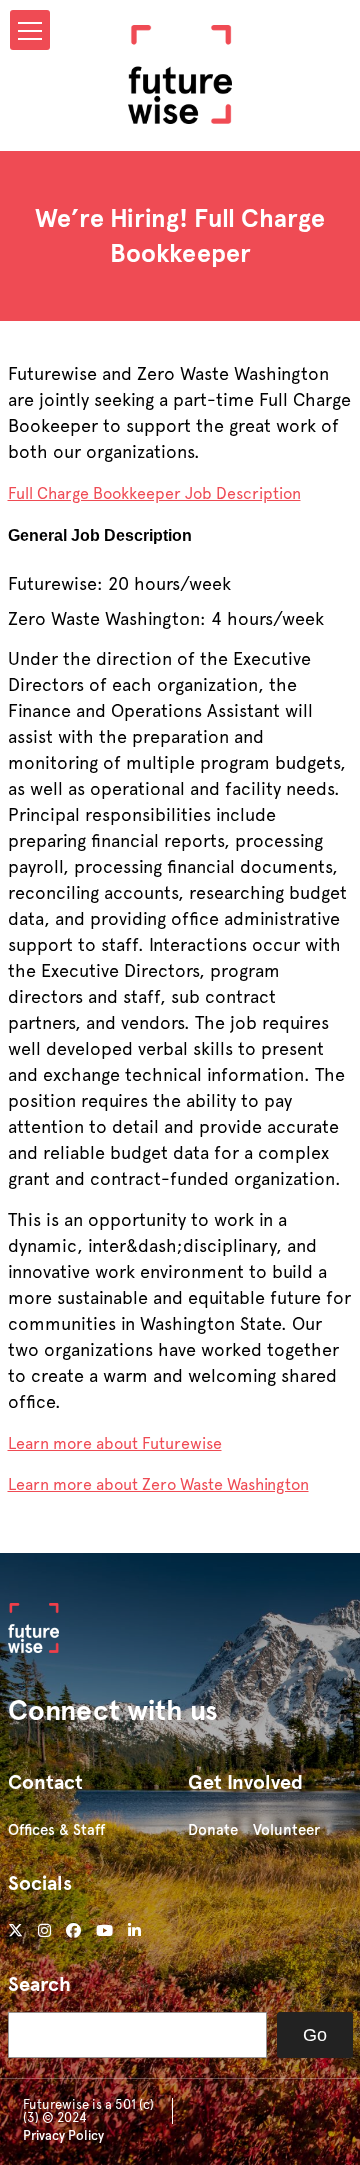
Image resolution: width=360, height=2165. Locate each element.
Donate (213, 1830)
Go (315, 2035)
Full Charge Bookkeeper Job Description (154, 493)
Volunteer (286, 1830)
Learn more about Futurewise (115, 1443)
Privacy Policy (63, 2135)
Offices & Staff (56, 1830)
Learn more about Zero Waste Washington (158, 1484)
